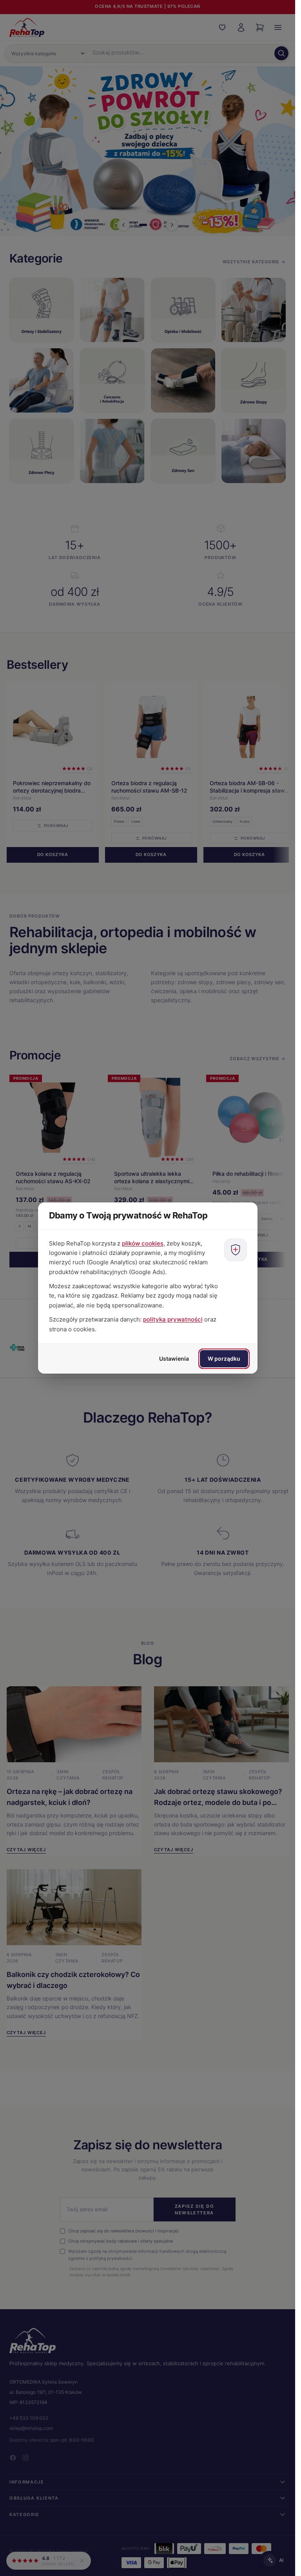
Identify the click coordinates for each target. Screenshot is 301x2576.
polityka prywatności (173, 1319)
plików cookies (143, 1243)
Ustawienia (174, 1359)
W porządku (224, 1359)
